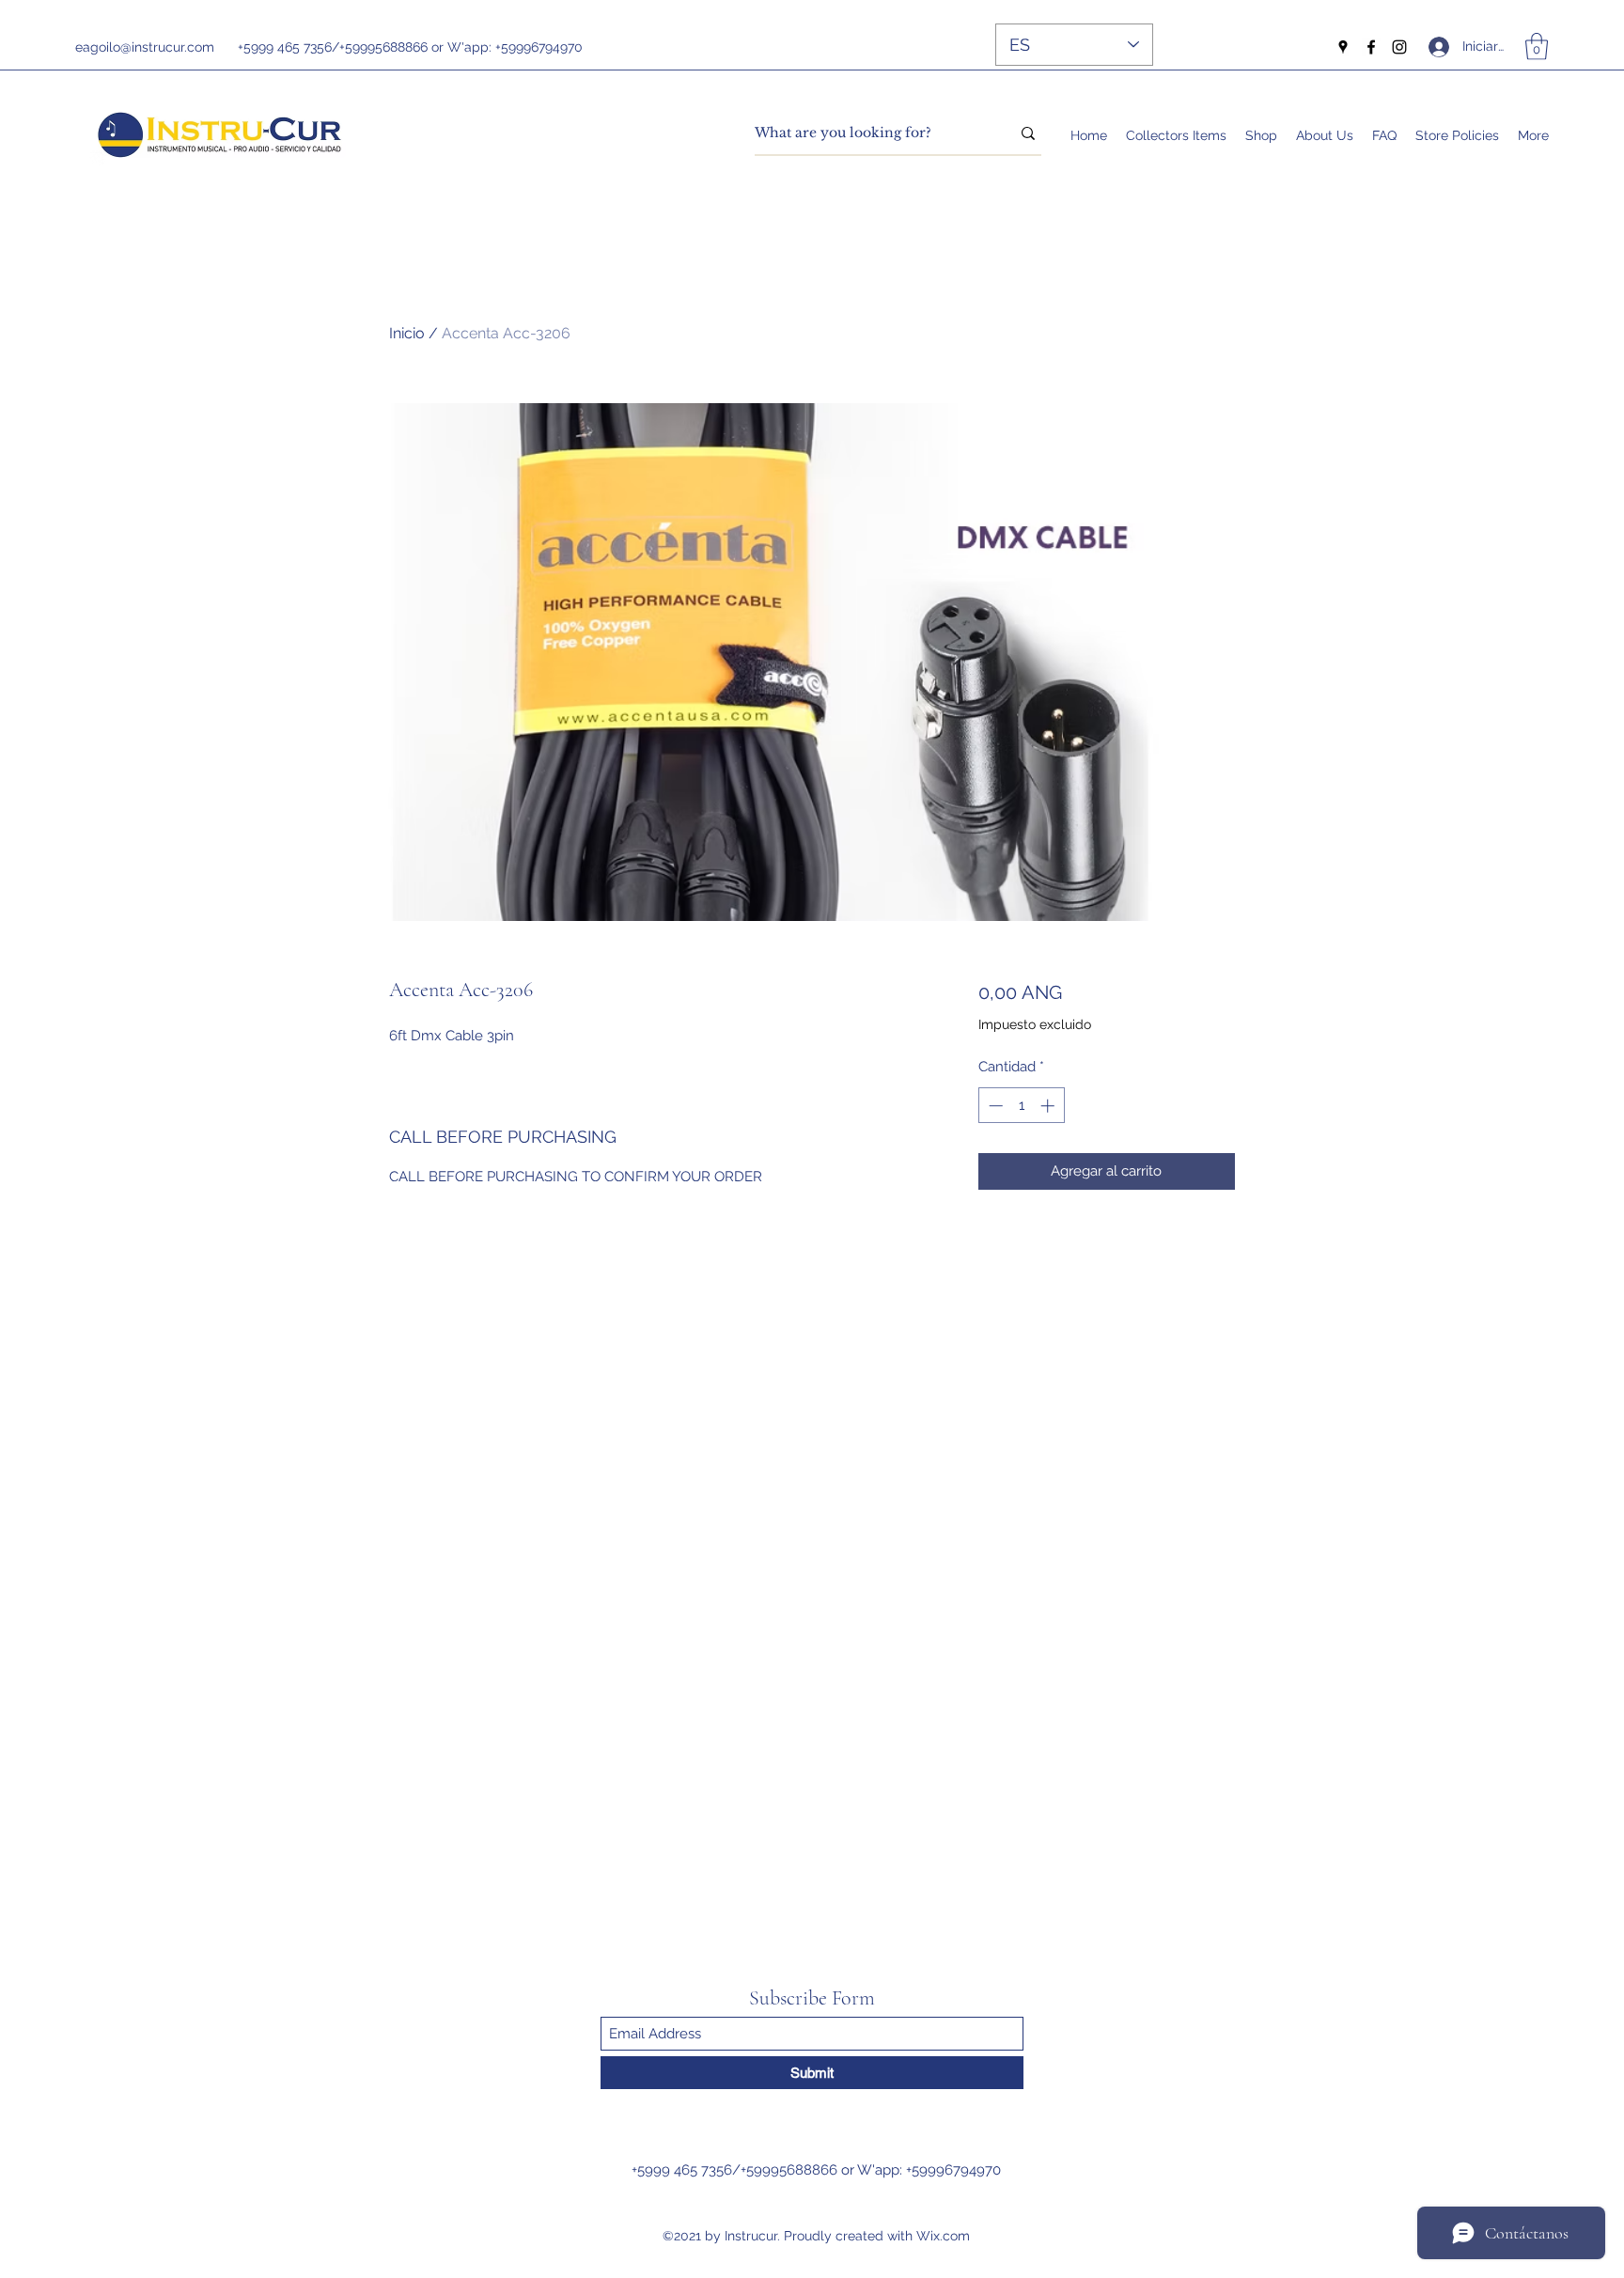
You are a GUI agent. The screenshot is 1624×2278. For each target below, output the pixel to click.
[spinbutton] (1021, 1106)
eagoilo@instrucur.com (145, 47)
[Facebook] (1371, 47)
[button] (1537, 47)
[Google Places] (1343, 47)
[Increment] (1049, 1106)
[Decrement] (994, 1106)
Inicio (407, 333)
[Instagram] (1399, 47)
